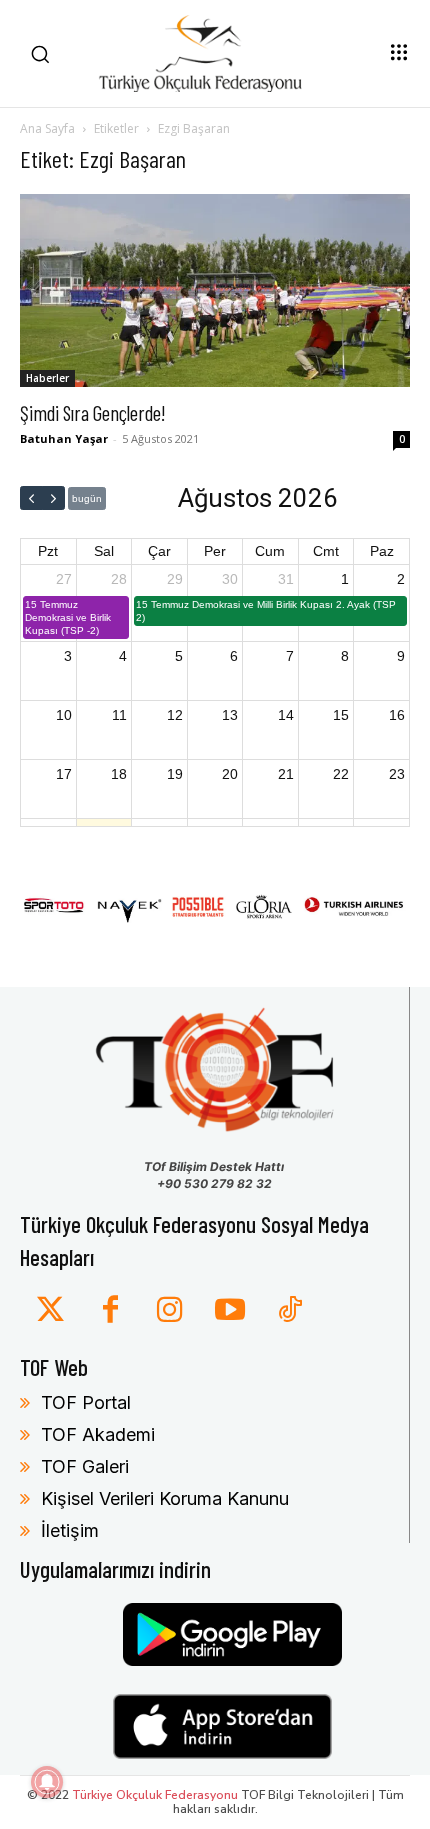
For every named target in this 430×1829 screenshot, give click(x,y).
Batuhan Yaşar (64, 438)
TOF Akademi (98, 1434)
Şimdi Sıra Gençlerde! (93, 412)
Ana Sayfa (47, 128)
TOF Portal (86, 1402)
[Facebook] (110, 1311)
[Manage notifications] (47, 1782)
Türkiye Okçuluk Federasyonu (155, 1795)
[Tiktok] (290, 1311)
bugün (87, 498)
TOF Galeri (85, 1466)
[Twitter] (50, 1311)
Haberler (47, 378)
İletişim (70, 1530)
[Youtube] (230, 1311)
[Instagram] (170, 1311)
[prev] (31, 498)
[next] (53, 498)
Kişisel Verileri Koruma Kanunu (165, 1498)
